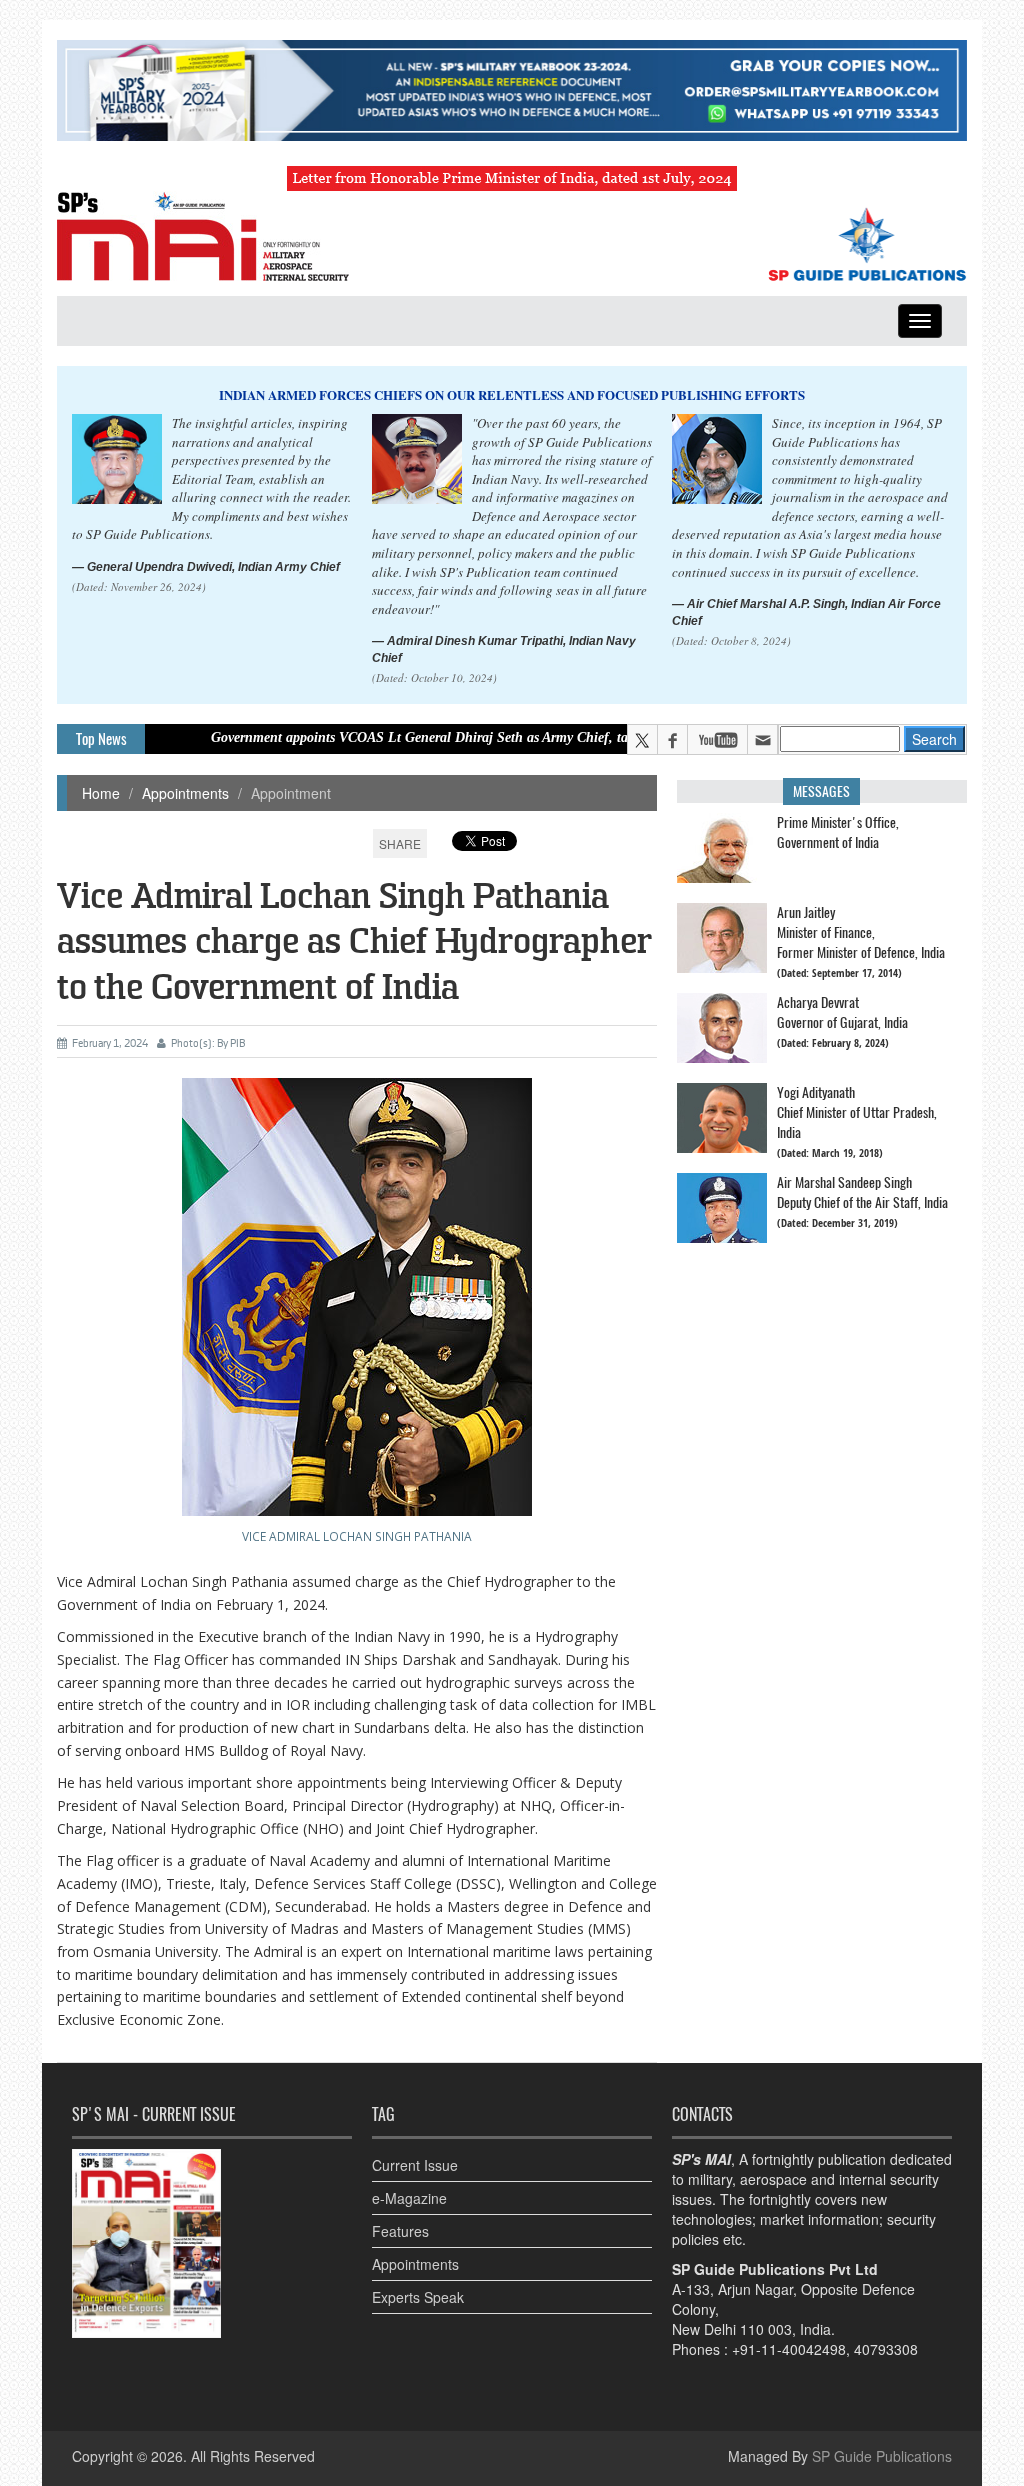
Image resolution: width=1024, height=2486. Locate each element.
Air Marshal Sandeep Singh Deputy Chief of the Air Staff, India (862, 1192)
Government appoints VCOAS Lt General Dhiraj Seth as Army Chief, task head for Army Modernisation (439, 737)
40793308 (886, 2349)
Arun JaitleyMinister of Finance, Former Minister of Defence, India (861, 932)
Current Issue (415, 2165)
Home (101, 793)
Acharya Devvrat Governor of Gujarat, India (842, 1012)
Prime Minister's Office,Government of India (838, 832)
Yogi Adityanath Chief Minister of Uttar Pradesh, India (857, 1112)
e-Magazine (409, 2198)
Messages (821, 791)
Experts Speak (418, 2297)
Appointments (185, 793)
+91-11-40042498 (789, 2349)
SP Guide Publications (882, 2456)
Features (400, 2231)
